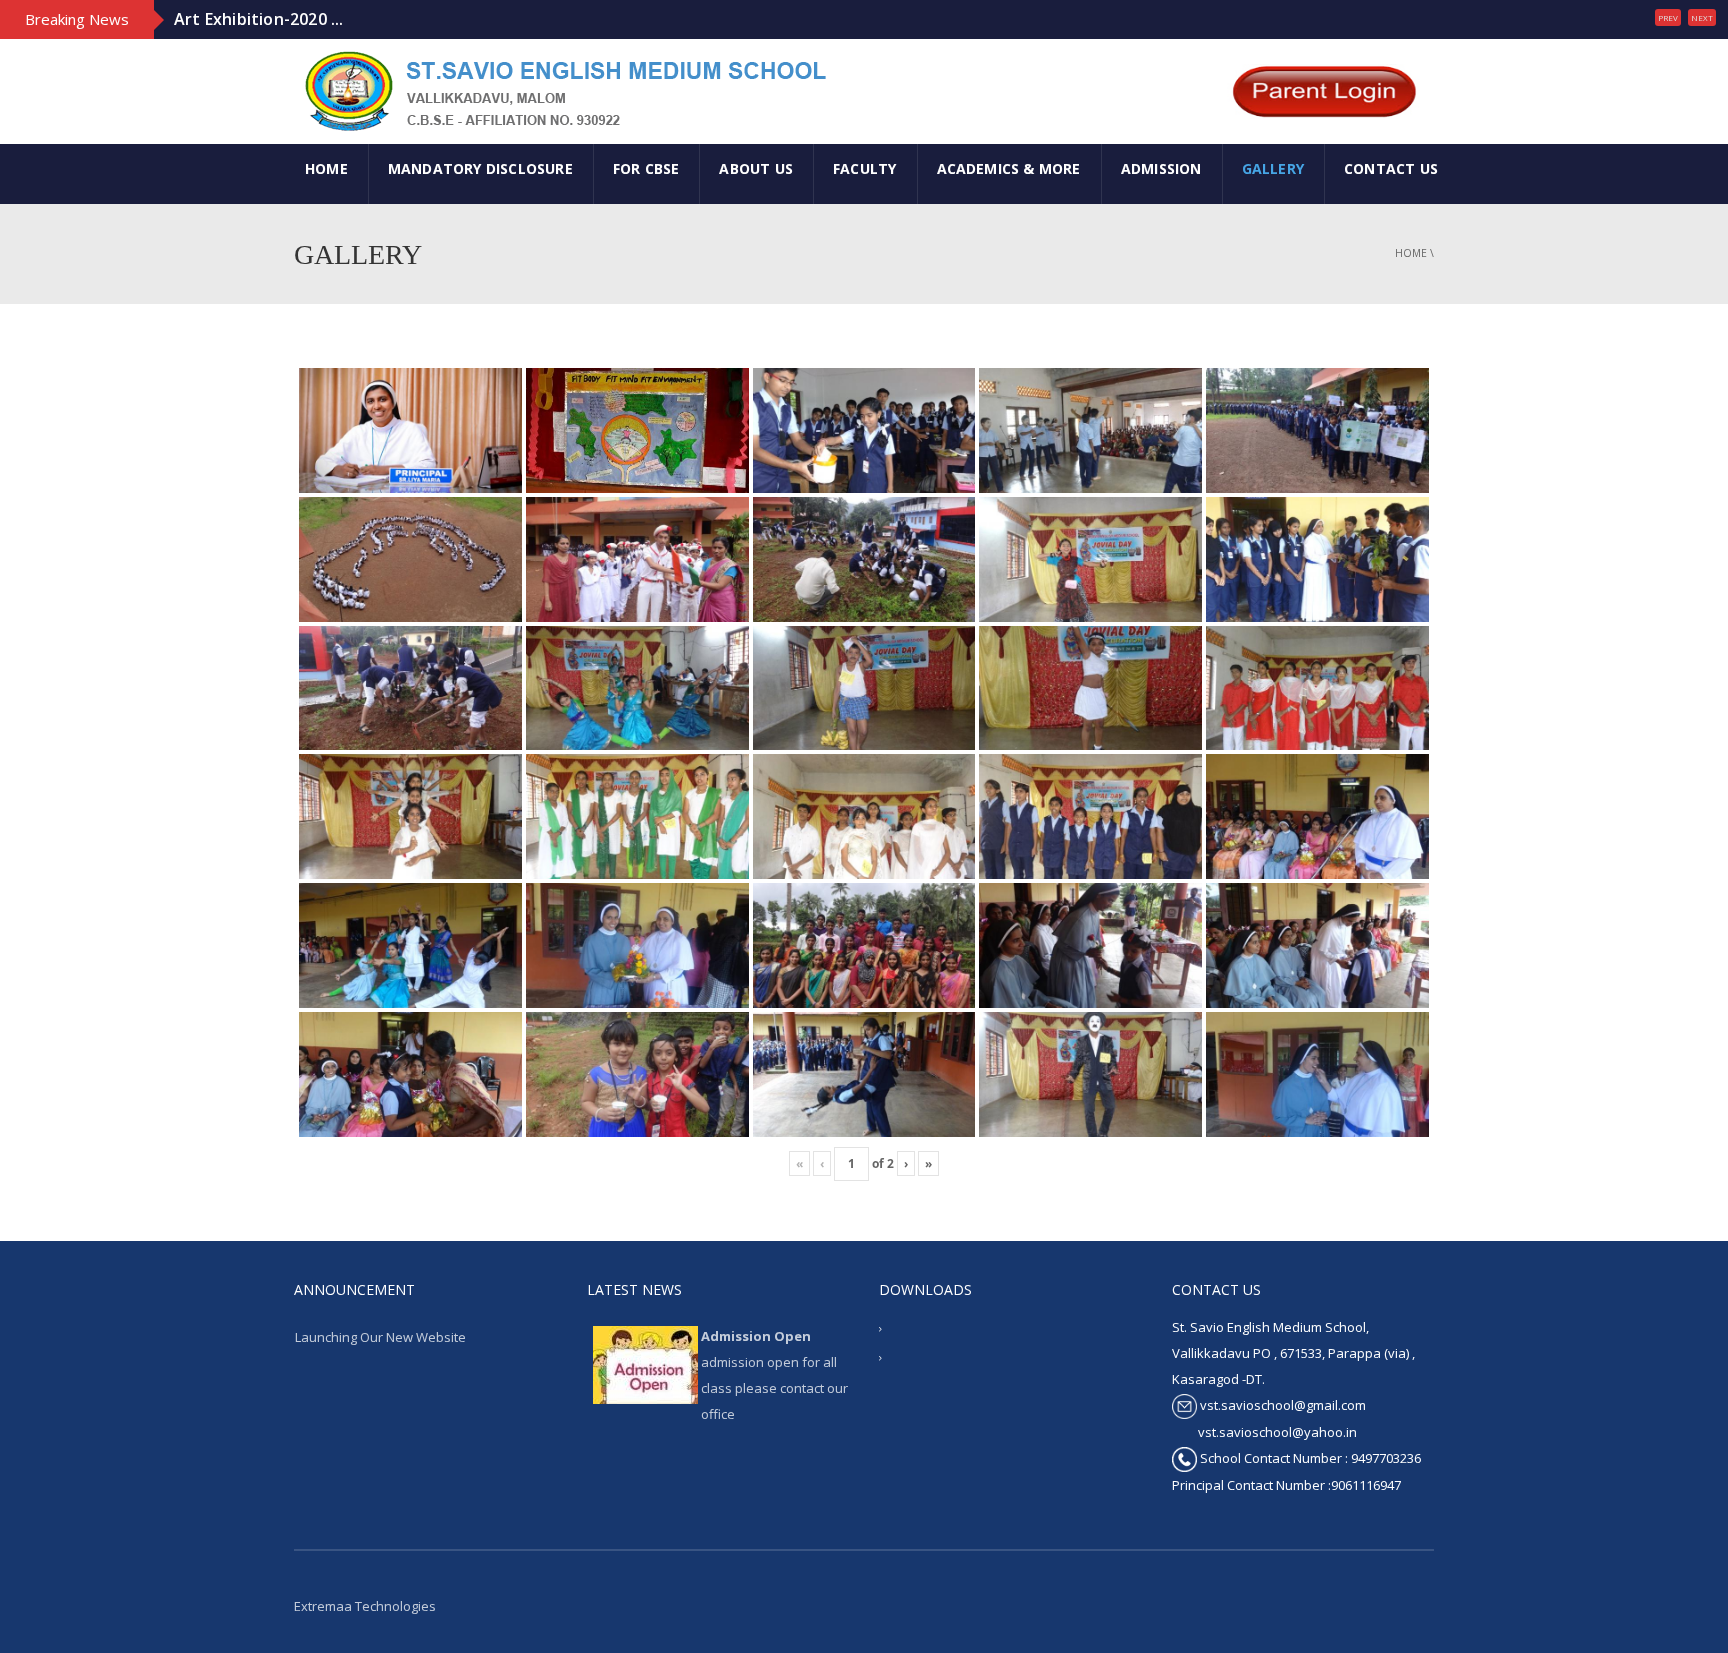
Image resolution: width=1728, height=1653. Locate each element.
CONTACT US (1391, 168)
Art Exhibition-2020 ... (259, 13)
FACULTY (864, 168)
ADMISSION (1161, 168)
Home (1411, 253)
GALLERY (1273, 168)
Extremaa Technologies (365, 1606)
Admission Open (756, 1336)
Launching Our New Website (380, 1337)
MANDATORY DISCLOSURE (480, 168)
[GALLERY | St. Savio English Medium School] (562, 90)
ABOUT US (756, 168)
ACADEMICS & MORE (1009, 168)
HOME (326, 168)
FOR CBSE (646, 168)
